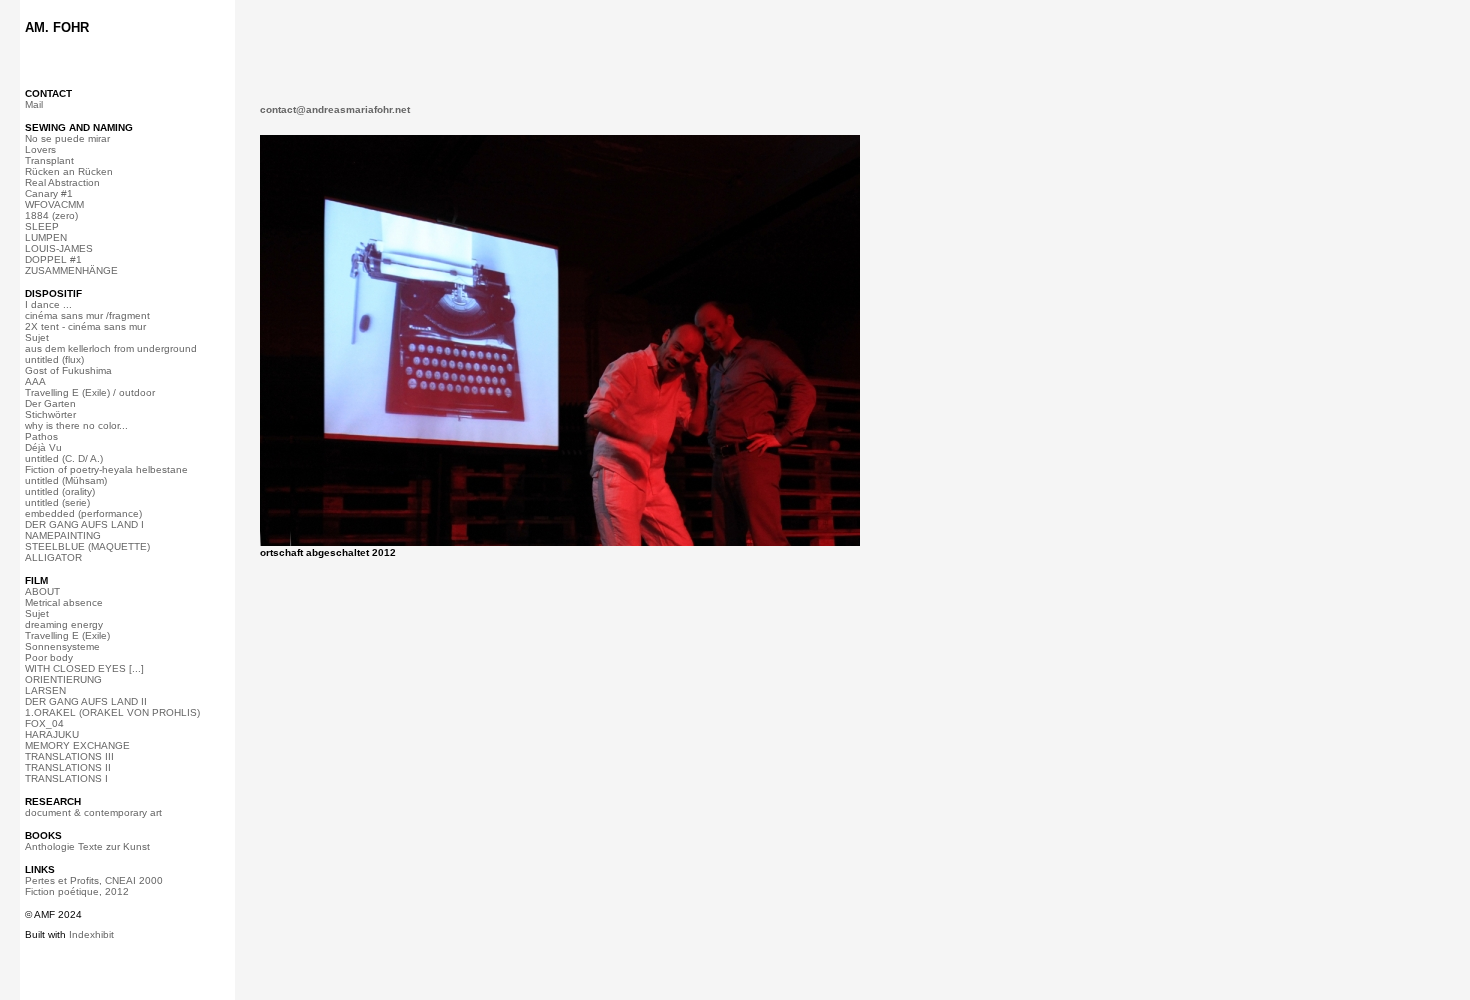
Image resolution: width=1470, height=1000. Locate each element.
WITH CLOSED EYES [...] (84, 668)
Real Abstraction (62, 182)
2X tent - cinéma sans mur (85, 326)
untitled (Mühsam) (66, 480)
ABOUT (42, 591)
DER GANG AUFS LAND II (86, 701)
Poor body (49, 657)
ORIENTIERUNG (63, 679)
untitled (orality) (60, 491)
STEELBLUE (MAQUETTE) (87, 546)
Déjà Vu (43, 447)
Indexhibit (91, 934)
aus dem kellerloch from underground (111, 348)
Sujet (37, 337)
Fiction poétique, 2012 (77, 891)
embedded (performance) (83, 513)
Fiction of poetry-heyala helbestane (106, 469)
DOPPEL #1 (53, 259)
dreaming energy (64, 624)
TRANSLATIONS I (66, 778)
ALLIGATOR (53, 557)
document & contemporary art (93, 812)
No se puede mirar (67, 138)
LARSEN (45, 690)
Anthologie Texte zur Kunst (87, 846)
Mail (34, 104)
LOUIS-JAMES (59, 248)
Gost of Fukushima (68, 370)
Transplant (49, 160)
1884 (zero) (51, 215)
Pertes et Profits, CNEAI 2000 (94, 880)
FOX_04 (44, 723)
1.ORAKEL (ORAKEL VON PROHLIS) (112, 712)
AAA (35, 381)
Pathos (41, 436)
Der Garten (50, 403)
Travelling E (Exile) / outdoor (90, 392)
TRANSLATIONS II (68, 767)
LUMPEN (46, 237)
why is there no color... (76, 425)
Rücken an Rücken (69, 171)
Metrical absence (64, 602)
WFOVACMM (54, 204)
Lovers (40, 149)
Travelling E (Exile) (67, 635)
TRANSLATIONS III (69, 756)
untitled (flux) (54, 359)
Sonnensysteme (62, 646)
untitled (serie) (57, 502)
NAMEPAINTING (63, 535)
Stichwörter (50, 414)
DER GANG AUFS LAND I (84, 524)
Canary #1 (49, 193)
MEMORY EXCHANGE (77, 745)
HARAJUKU (52, 734)
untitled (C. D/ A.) (64, 458)
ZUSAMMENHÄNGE (71, 270)
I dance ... (48, 304)
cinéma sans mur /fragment (87, 315)
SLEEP (42, 226)
